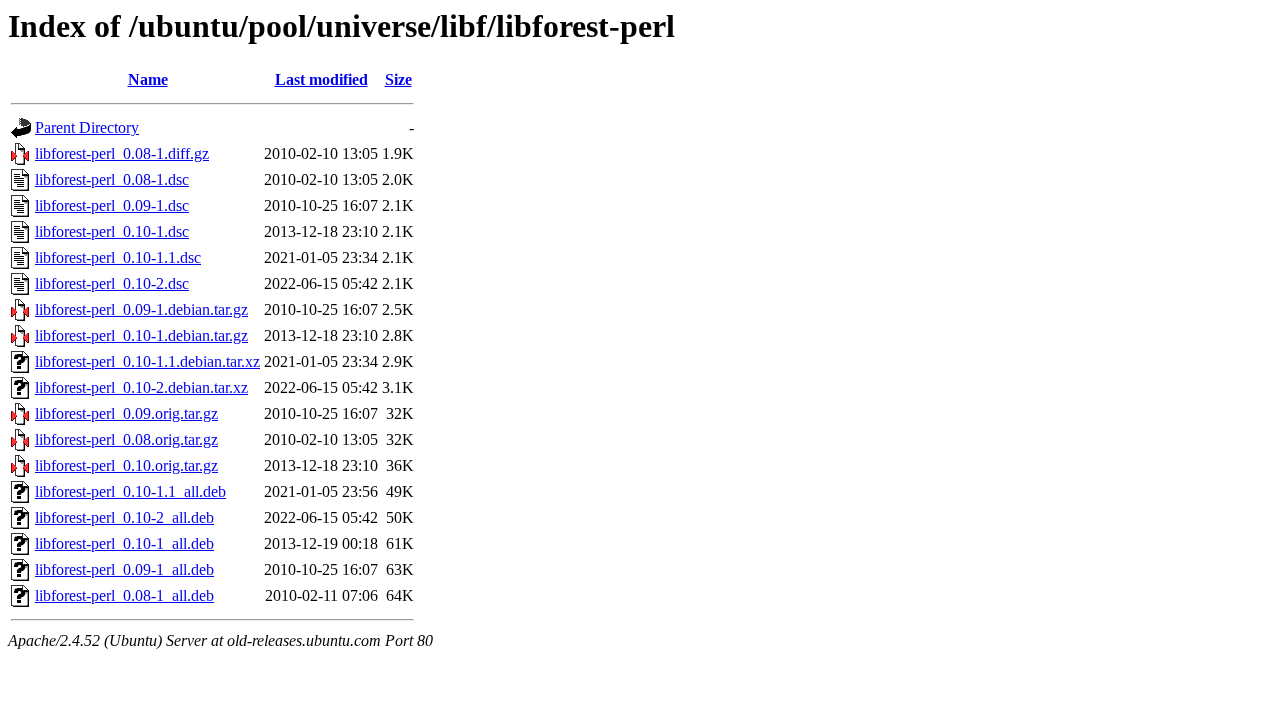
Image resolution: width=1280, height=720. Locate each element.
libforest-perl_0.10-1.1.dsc (118, 257)
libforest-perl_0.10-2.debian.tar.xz (141, 387)
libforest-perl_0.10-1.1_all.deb (130, 491)
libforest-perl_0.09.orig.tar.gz (126, 413)
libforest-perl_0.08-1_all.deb (124, 595)
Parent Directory (87, 127)
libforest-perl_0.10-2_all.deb (124, 517)
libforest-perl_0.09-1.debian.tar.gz (141, 309)
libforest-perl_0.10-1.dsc (112, 231)
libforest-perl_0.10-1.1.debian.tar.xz (147, 361)
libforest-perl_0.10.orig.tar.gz (126, 465)
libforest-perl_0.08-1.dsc (112, 179)
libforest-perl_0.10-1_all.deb (124, 543)
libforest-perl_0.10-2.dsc (112, 283)
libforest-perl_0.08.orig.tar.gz (126, 439)
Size (398, 79)
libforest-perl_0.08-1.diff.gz (122, 153)
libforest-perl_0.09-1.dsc (112, 205)
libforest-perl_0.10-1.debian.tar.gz (141, 335)
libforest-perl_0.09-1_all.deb (124, 569)
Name (148, 79)
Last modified (321, 79)
